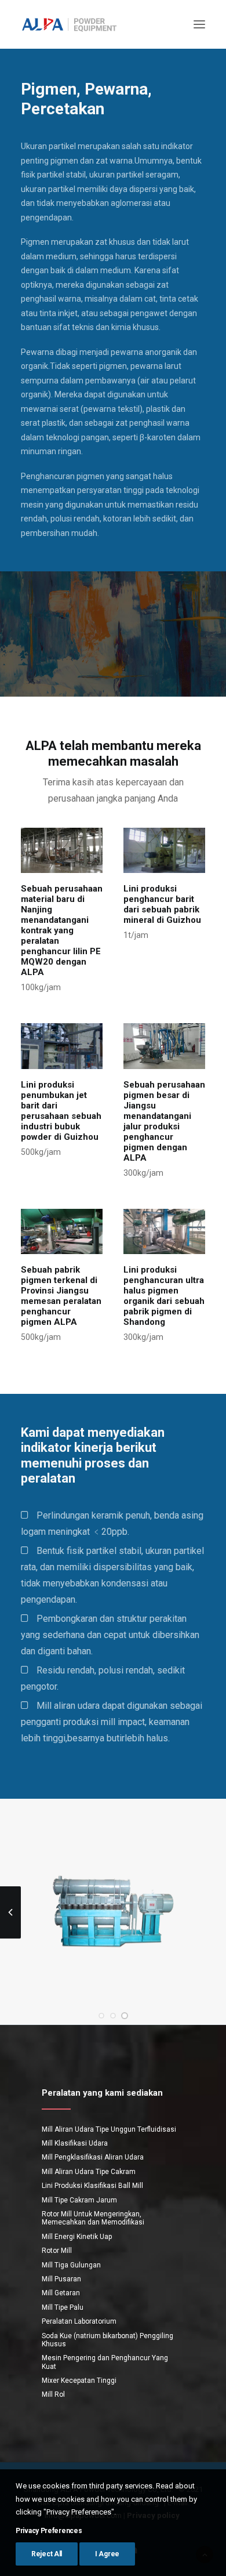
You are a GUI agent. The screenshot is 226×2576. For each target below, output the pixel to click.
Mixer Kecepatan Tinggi (79, 2381)
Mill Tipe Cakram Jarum (79, 2200)
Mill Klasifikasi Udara (75, 2143)
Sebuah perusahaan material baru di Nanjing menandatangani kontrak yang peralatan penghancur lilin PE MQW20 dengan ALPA (62, 930)
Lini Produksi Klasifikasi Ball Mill (92, 2186)
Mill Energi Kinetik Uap (77, 2237)
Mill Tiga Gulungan (71, 2265)
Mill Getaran (61, 2293)
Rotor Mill (57, 2251)
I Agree (107, 2554)
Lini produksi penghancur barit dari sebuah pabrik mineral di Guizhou (162, 904)
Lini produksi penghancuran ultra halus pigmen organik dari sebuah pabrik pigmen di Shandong (164, 1296)
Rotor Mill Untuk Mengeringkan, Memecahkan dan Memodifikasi (93, 2218)
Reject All (47, 2554)
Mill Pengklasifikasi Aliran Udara (93, 2157)
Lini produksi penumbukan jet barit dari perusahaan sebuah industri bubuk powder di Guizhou (61, 1111)
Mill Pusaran (61, 2279)
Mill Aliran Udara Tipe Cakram (89, 2172)
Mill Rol (53, 2394)
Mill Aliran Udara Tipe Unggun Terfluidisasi (109, 2129)
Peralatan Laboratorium (79, 2321)
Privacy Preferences (49, 2531)
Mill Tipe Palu (63, 2307)
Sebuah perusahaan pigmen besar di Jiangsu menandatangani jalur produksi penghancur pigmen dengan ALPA (164, 1121)
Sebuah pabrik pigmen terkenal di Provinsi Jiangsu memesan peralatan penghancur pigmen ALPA (61, 1296)
